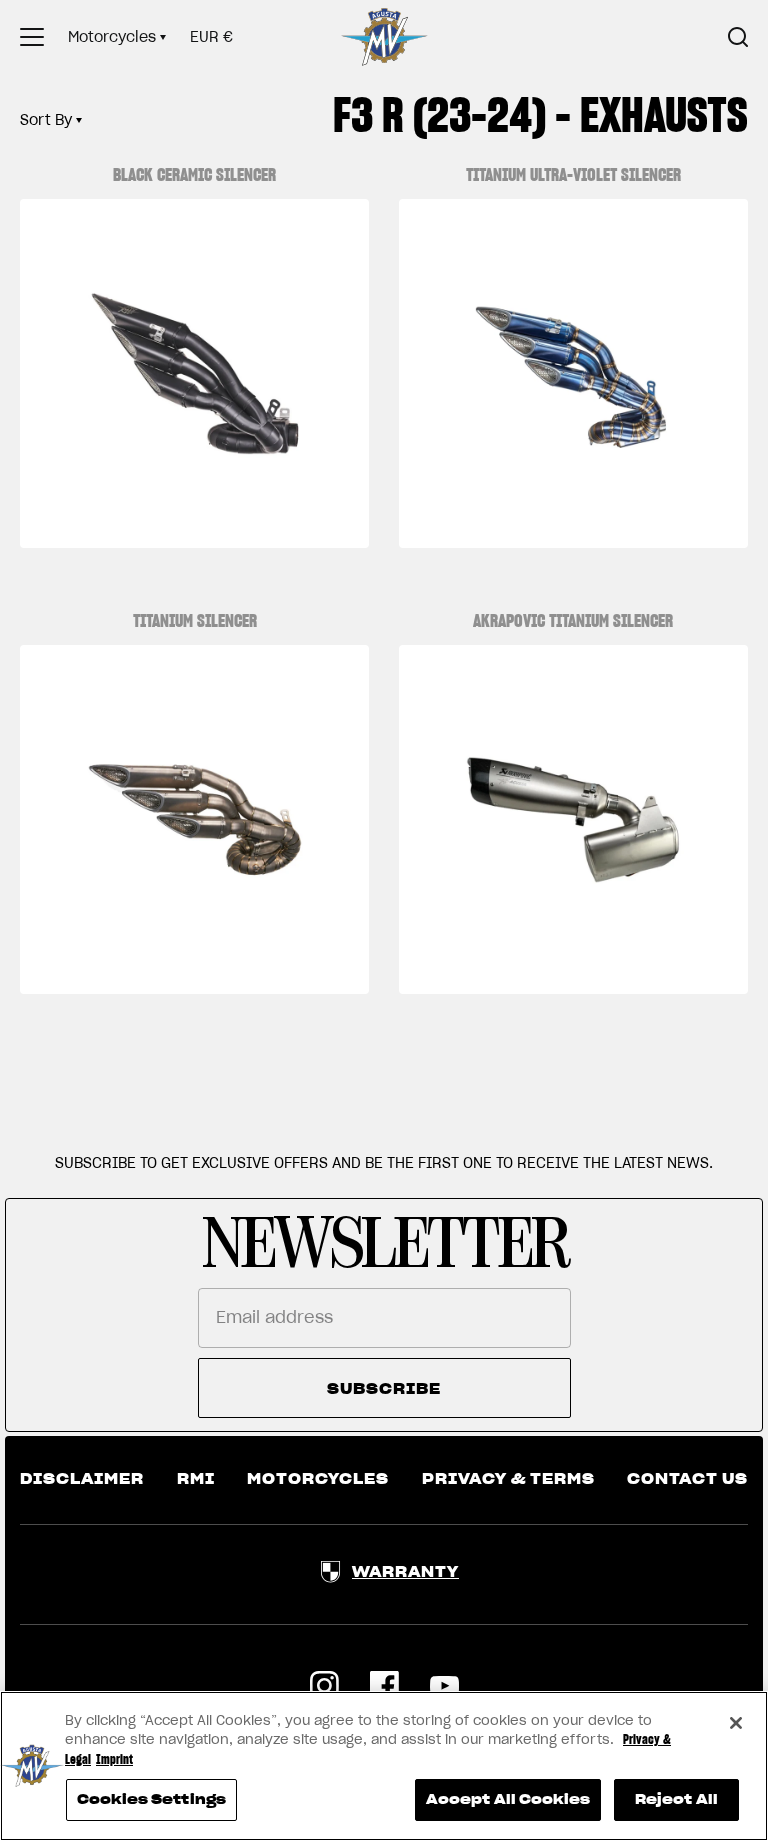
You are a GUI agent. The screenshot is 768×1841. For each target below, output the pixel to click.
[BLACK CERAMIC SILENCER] (194, 373)
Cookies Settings (151, 1799)
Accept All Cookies (508, 1799)
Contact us (687, 1479)
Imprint (114, 1759)
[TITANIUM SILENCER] (194, 819)
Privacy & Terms (508, 1479)
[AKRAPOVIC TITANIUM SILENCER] (573, 819)
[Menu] (32, 37)
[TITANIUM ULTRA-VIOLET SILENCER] (573, 373)
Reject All (676, 1799)
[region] (384, 1766)
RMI (196, 1479)
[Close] (736, 1723)
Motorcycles (112, 37)
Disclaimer (82, 1479)
